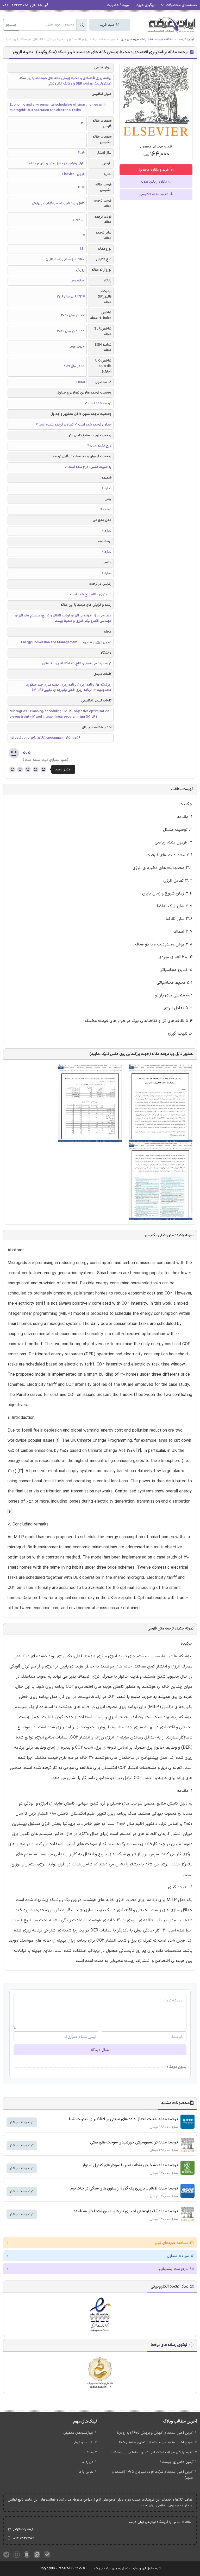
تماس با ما (86, 2472)
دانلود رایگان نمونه (154, 182)
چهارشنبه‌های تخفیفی (78, 2433)
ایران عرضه (186, 39)
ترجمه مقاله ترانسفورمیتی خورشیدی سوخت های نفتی (134, 2143)
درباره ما (88, 2462)
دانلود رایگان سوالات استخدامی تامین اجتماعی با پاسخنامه (152, 2452)
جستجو (11, 25)
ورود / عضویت (118, 5)
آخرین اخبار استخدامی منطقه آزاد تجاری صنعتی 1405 (155, 2443)
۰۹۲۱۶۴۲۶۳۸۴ (24, 2538)
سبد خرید (107, 25)
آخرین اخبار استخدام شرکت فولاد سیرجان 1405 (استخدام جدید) (153, 2475)
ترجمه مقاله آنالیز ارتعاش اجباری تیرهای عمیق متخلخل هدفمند (126, 2211)
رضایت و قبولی (83, 2443)
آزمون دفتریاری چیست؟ (177, 2462)
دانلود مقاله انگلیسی (154, 194)
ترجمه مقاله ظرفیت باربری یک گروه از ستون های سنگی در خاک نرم (124, 2189)
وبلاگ (89, 2452)
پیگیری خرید (146, 5)
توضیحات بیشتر (22, 2122)
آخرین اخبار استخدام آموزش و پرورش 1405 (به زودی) (155, 2433)
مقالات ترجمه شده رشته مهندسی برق (147, 39)
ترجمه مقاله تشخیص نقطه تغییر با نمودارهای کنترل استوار (130, 2165)
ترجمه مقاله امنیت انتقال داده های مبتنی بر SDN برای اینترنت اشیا (123, 2119)
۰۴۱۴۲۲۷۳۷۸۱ (24, 2530)
